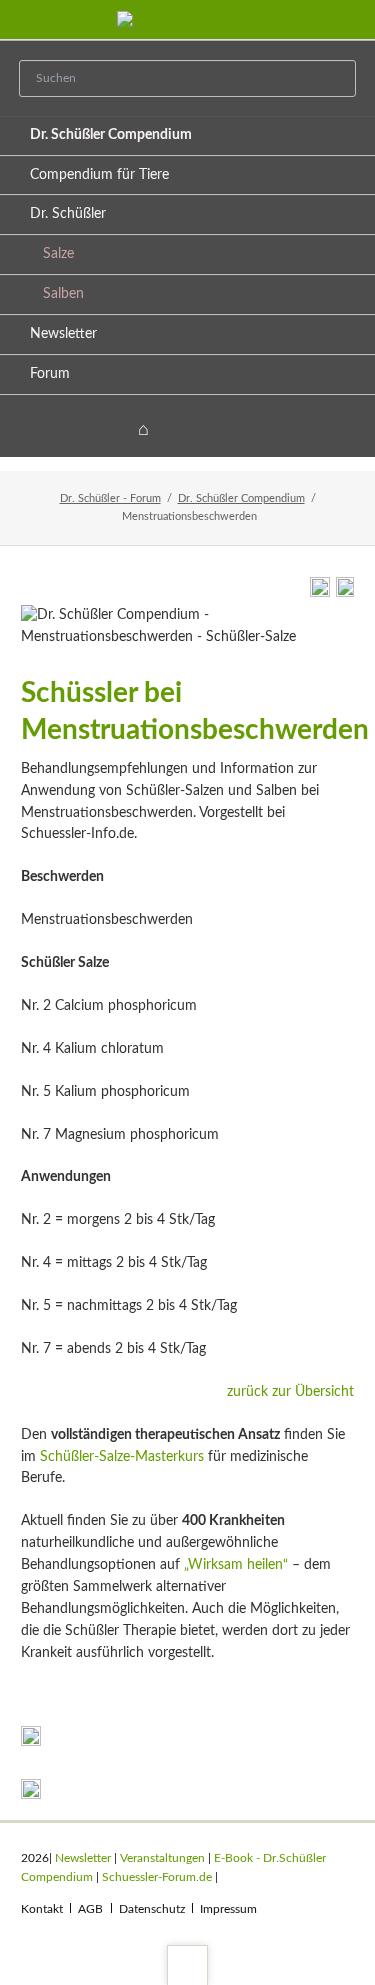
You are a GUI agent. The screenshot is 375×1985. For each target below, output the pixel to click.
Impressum (228, 1909)
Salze (58, 254)
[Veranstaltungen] (188, 429)
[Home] (144, 429)
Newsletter (63, 334)
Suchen (335, 79)
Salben (63, 294)
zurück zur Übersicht (290, 1392)
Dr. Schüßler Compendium (111, 135)
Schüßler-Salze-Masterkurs (122, 1457)
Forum (50, 374)
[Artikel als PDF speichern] (345, 593)
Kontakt (42, 1909)
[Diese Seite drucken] (320, 593)
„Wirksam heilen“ (236, 1565)
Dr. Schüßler (68, 214)
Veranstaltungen (162, 1858)
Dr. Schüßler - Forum (110, 498)
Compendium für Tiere (99, 175)
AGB (90, 1909)
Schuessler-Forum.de (157, 1877)
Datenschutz (152, 1909)
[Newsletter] (231, 429)
